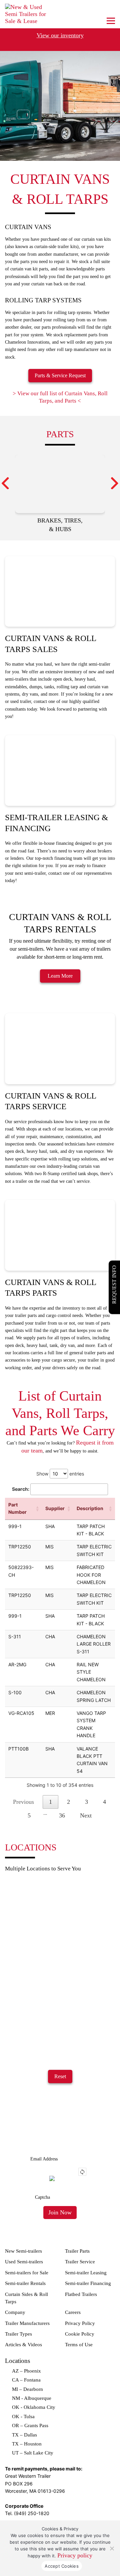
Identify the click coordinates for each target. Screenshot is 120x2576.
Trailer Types (18, 2334)
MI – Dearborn (27, 2389)
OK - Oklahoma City (34, 2407)
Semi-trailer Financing (88, 2283)
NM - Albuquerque (32, 2398)
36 (62, 1815)
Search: (21, 1489)
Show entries (60, 1474)
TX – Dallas (24, 2435)
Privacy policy (75, 2555)
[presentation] (5, 483)
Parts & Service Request (60, 375)
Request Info (114, 1285)
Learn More (60, 976)
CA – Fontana (26, 2380)
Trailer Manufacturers (27, 2323)
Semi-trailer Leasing (86, 2273)
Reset (60, 2076)
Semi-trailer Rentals (25, 2283)
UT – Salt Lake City (33, 2453)
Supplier (55, 1508)
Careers (73, 2312)
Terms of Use (79, 2345)
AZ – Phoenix (26, 2371)
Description (90, 1508)
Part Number (17, 1508)
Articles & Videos (23, 2345)
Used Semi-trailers (24, 2262)
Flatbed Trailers (81, 2294)
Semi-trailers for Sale (27, 2273)
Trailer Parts (77, 2251)
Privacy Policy (80, 2323)
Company (15, 2312)
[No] (112, 2548)
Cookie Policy (80, 2334)
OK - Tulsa (23, 2416)
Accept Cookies (62, 2566)
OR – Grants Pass (30, 2425)
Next (86, 1815)
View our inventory (60, 35)
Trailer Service (80, 2262)
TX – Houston (27, 2444)
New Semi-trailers (23, 2251)
